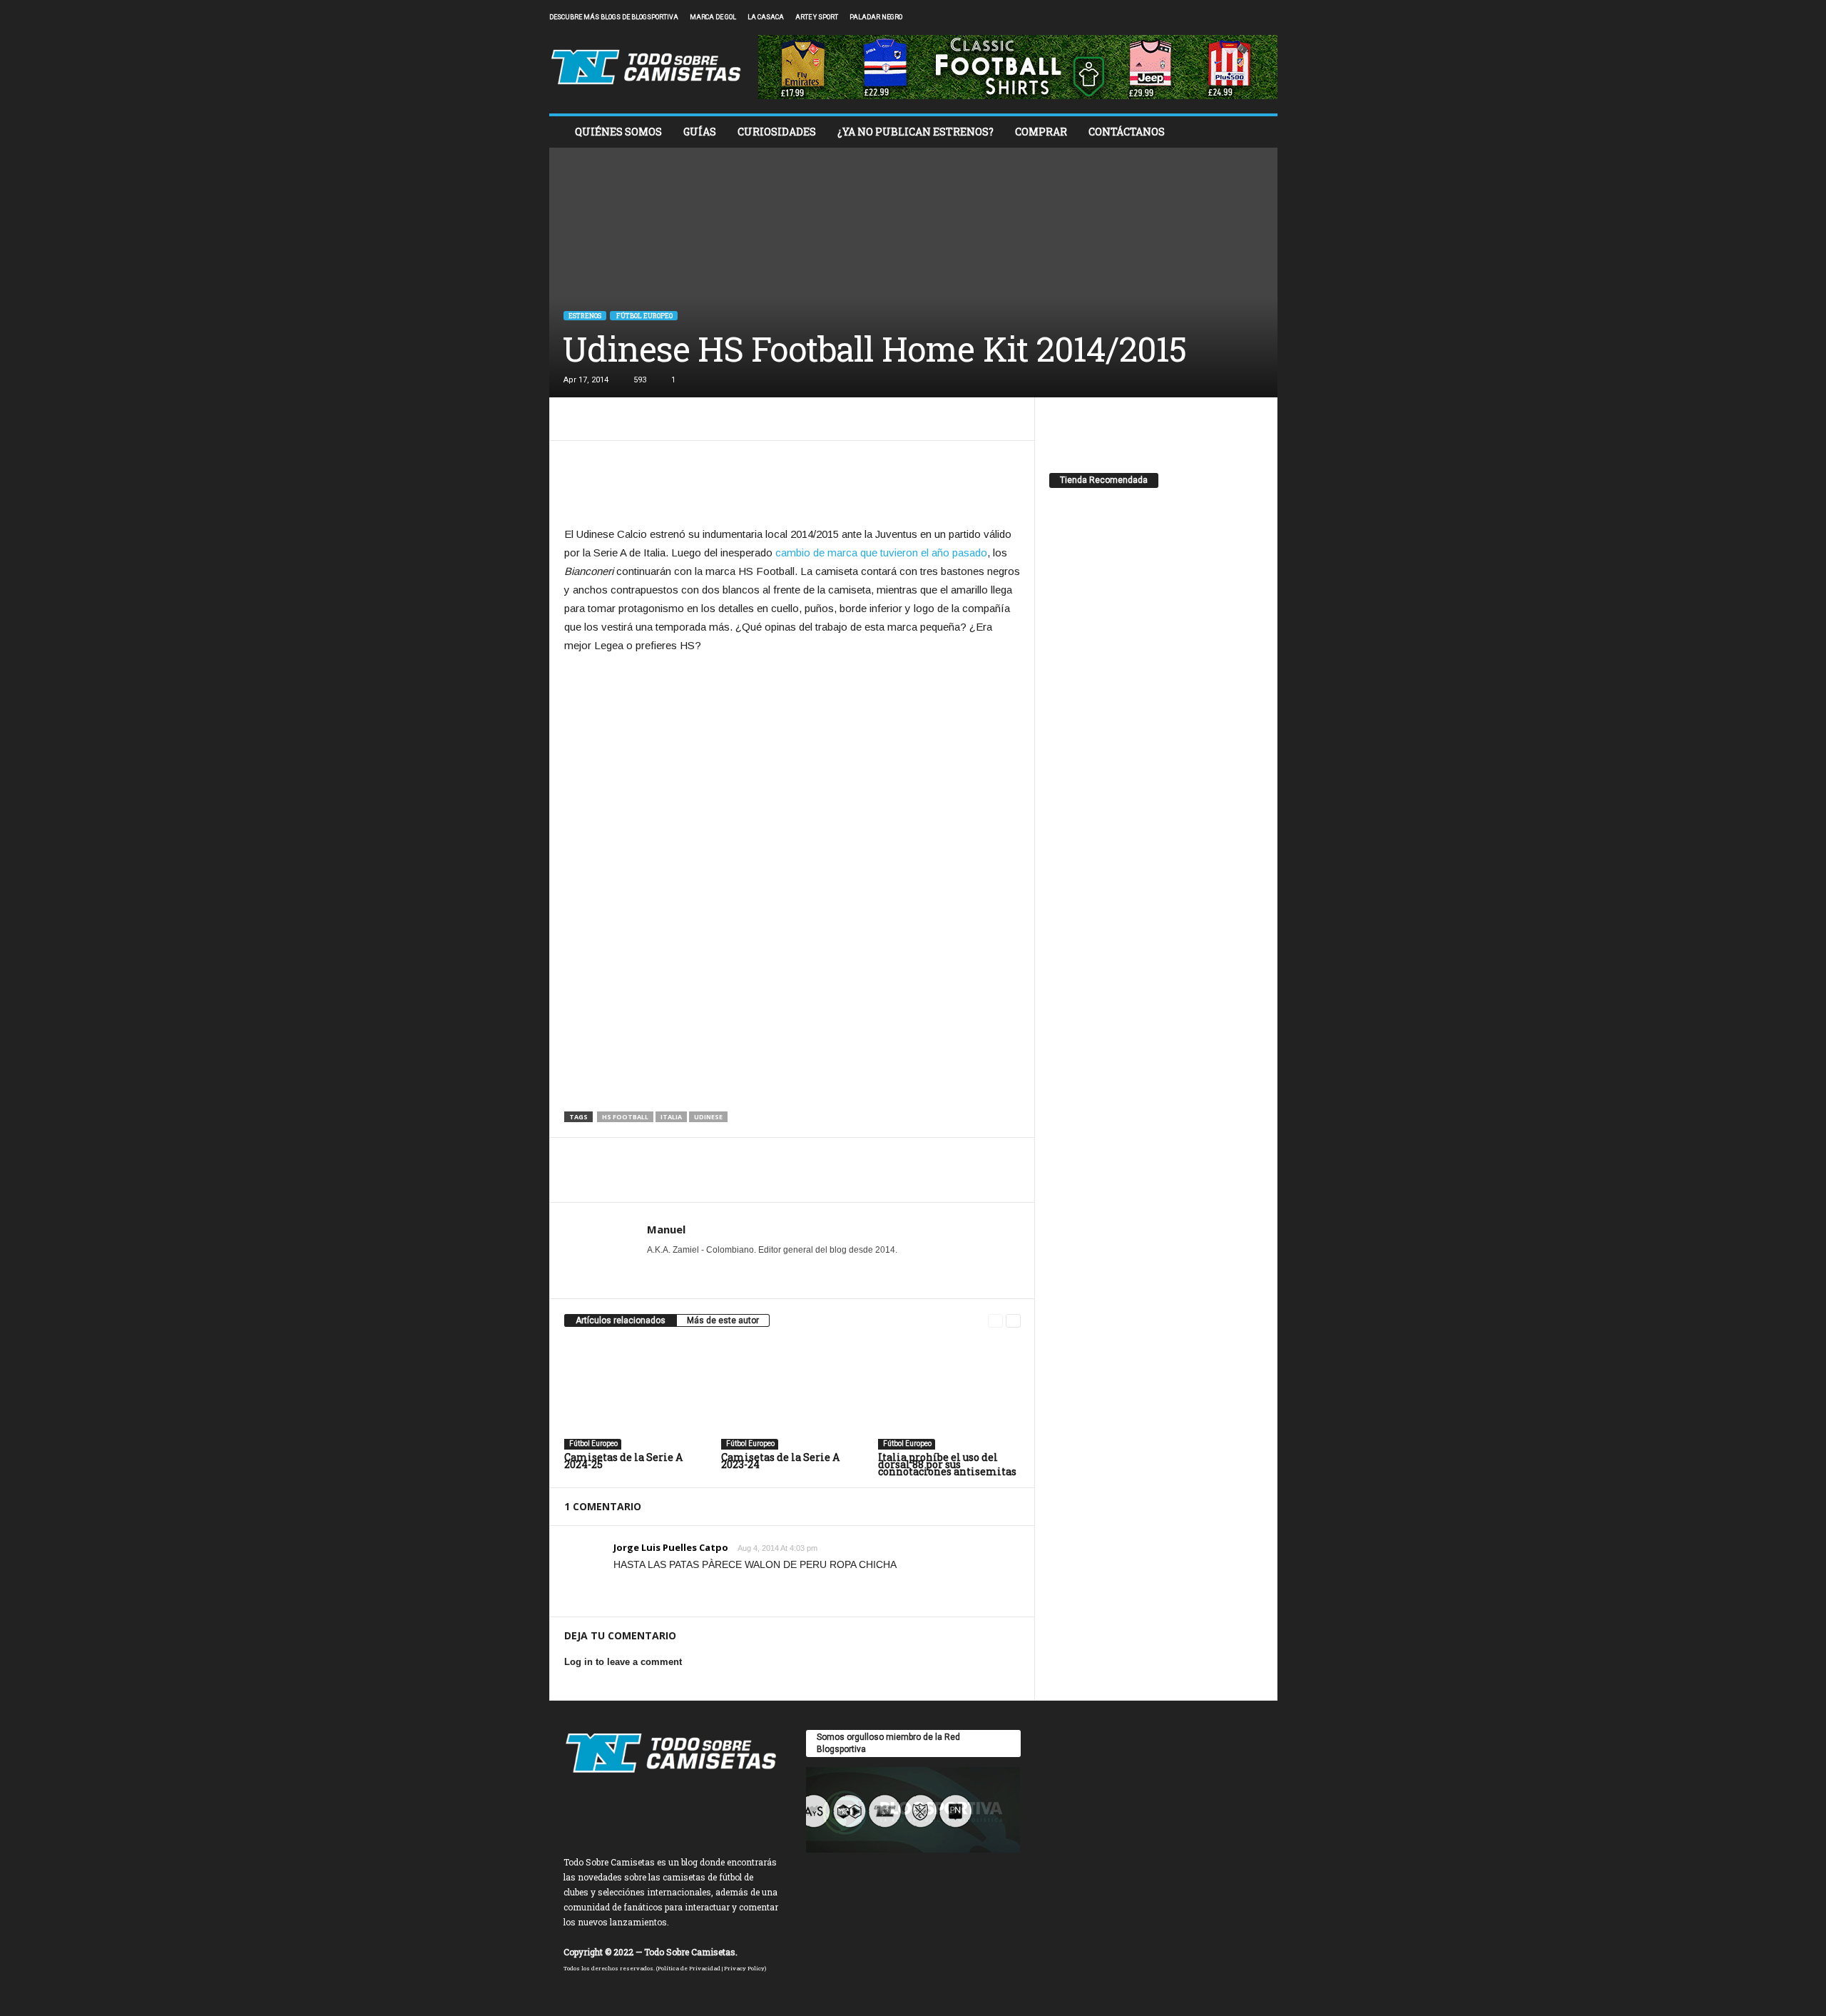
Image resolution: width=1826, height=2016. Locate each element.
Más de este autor (723, 1320)
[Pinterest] (644, 419)
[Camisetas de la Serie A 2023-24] (792, 1396)
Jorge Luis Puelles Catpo (671, 1547)
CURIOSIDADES (777, 132)
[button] (1256, 132)
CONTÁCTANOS (1127, 132)
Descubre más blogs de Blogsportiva (614, 17)
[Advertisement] (792, 487)
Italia (671, 1117)
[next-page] (1013, 1321)
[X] (1245, 17)
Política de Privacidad (689, 1968)
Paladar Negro (876, 17)
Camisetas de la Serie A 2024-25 (623, 1461)
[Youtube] (1267, 17)
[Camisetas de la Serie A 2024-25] (636, 1396)
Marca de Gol (713, 17)
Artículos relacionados (621, 1320)
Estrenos (585, 316)
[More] (710, 419)
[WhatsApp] (677, 419)
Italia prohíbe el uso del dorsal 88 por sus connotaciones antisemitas (947, 1464)
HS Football (625, 1117)
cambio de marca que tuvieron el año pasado (881, 553)
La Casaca (766, 17)
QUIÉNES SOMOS (618, 132)
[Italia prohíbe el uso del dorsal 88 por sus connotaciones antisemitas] (949, 1396)
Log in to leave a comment (623, 1662)
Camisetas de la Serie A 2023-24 (780, 1461)
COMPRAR (1041, 132)
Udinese (708, 1117)
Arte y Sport (817, 17)
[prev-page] (995, 1321)
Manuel (666, 1229)
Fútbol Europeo (644, 316)
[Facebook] (1200, 17)
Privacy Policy (744, 1968)
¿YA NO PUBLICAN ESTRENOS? (915, 132)
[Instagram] (1223, 17)
